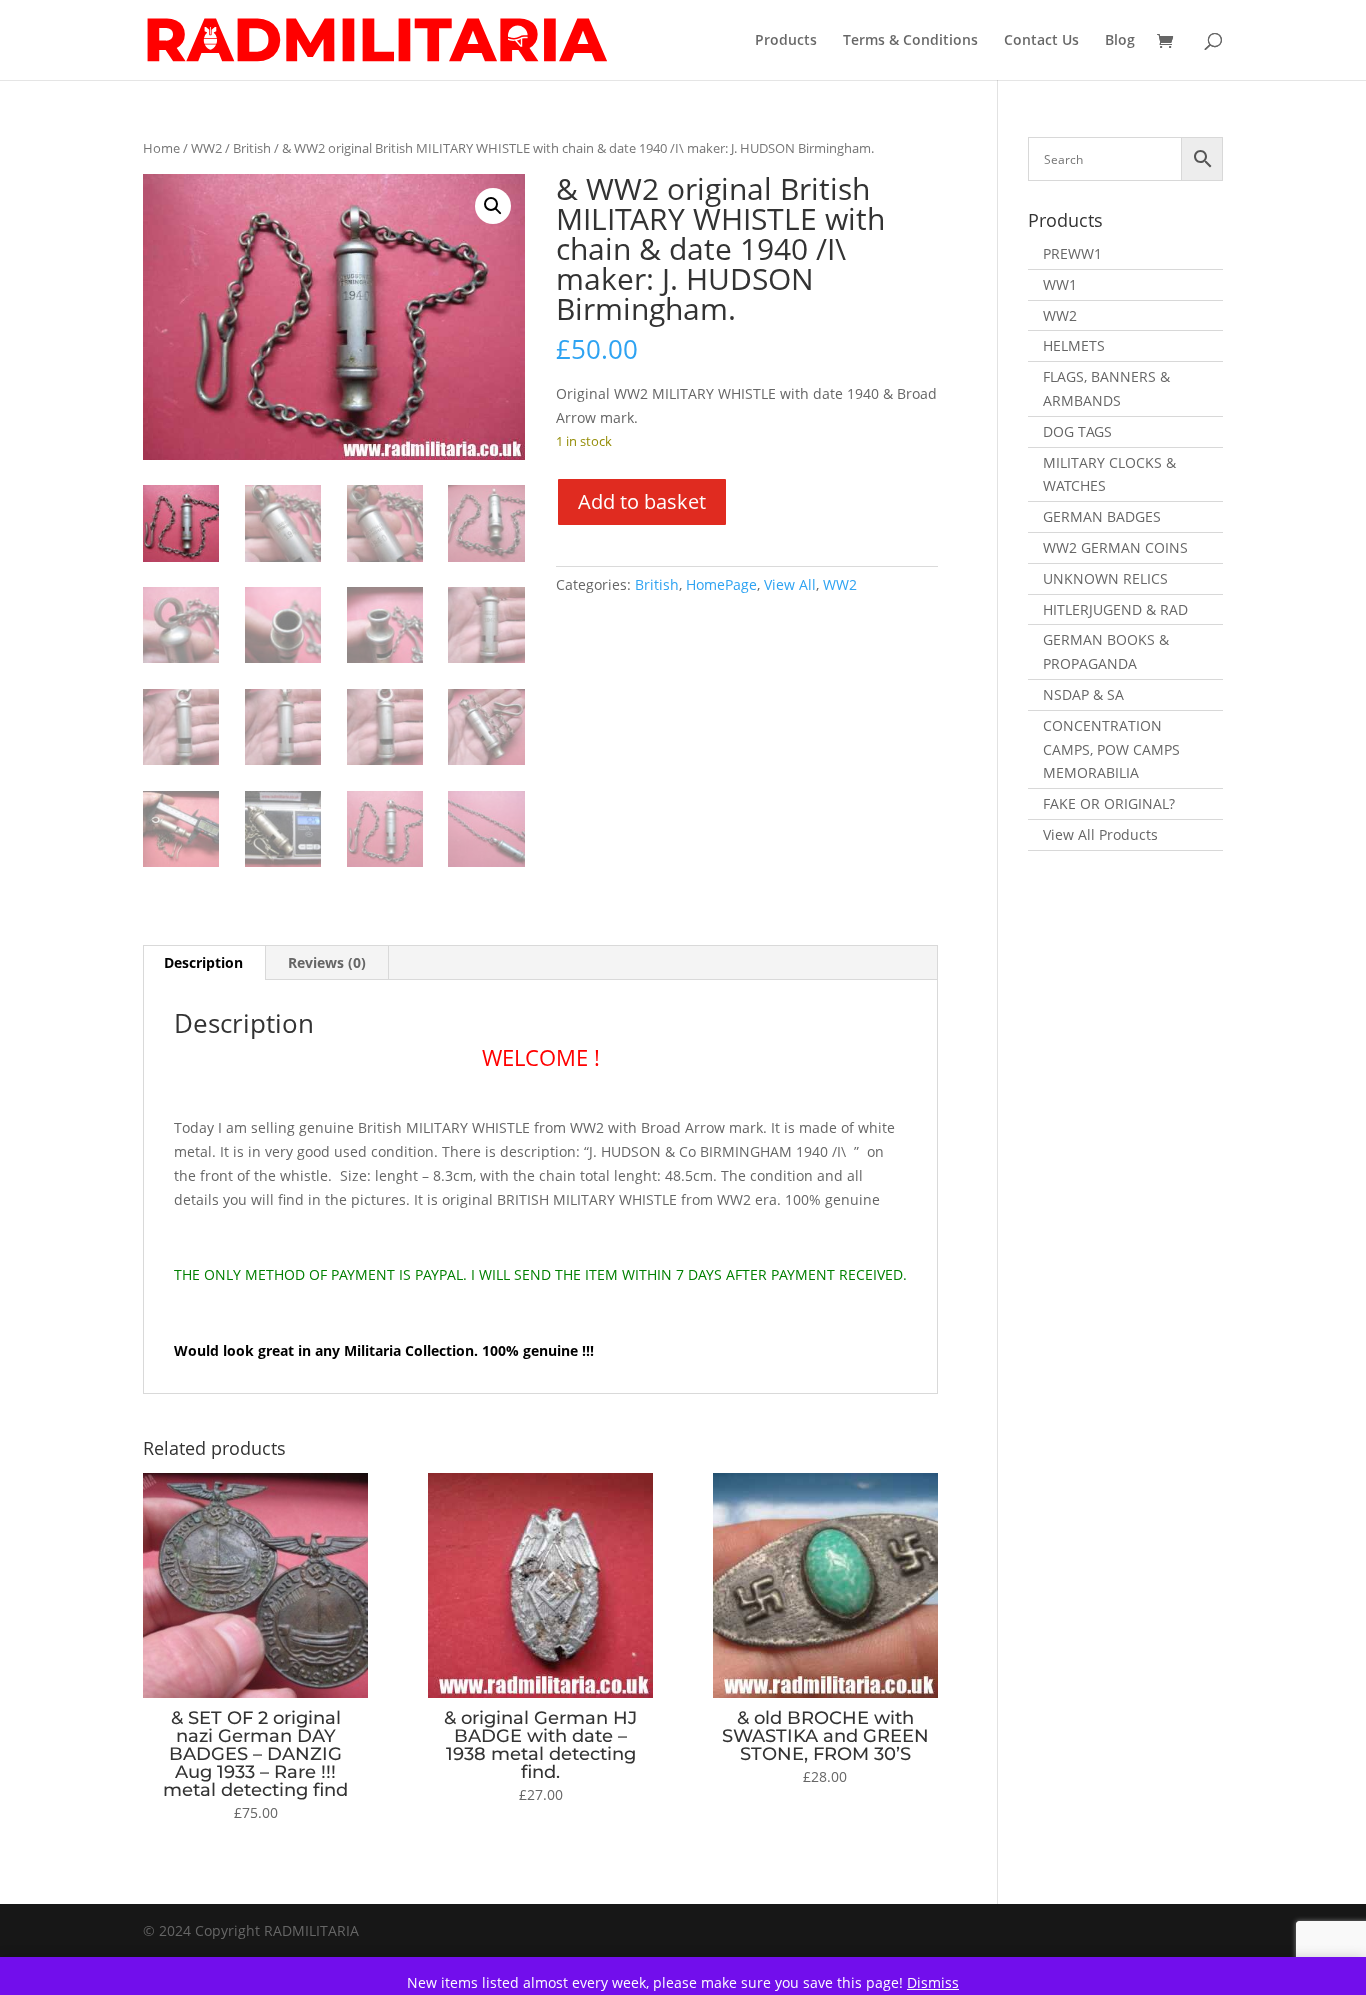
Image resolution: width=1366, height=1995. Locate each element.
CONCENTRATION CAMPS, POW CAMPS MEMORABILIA (1111, 749)
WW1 (1060, 284)
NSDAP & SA (1083, 694)
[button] (493, 206)
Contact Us (1041, 41)
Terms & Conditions (910, 41)
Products (786, 41)
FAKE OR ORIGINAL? (1109, 803)
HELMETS (1074, 345)
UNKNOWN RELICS (1105, 578)
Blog (1120, 41)
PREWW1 (1072, 253)
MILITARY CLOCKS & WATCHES (1109, 474)
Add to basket (642, 501)
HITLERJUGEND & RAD (1115, 609)
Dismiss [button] (933, 1982)
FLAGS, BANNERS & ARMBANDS (1106, 388)
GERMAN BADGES (1102, 516)
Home (161, 148)
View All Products (1100, 834)
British (252, 148)
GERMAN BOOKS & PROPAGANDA (1106, 651)
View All (790, 584)
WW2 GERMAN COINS (1115, 547)
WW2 (206, 148)
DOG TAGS (1077, 431)
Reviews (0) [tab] (327, 962)
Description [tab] (203, 962)
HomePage (721, 584)
